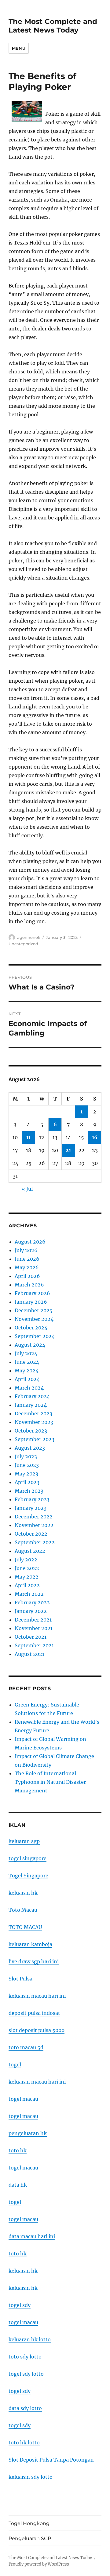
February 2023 (32, 1499)
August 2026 (30, 1242)
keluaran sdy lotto (31, 2477)
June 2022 (27, 1568)
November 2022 (34, 1525)
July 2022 (26, 1560)
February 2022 (32, 1602)
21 (68, 1150)
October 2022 (31, 1534)
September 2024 (35, 1336)
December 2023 (33, 1413)
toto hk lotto (24, 2443)
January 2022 (31, 1611)
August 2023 (30, 1448)
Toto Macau (23, 1910)
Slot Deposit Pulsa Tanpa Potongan (51, 2460)
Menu (19, 48)
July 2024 (26, 1353)
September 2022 (35, 1542)
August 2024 (30, 1345)
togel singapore (28, 1858)
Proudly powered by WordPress (39, 2564)
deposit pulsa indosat (34, 2013)
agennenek (29, 937)
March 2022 (29, 1594)
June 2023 (27, 1465)
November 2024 (34, 1319)
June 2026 (27, 1259)
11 (28, 1137)
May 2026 (27, 1267)
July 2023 (26, 1456)
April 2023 (27, 1482)
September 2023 (35, 1439)
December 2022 (34, 1517)
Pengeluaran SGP (30, 2538)
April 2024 (27, 1379)
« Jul (27, 1189)
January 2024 (31, 1405)
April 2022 (27, 1585)
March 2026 (29, 1285)
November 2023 (34, 1422)
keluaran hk (23, 1893)
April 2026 (27, 1276)
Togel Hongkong (29, 2523)
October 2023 (31, 1431)
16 (95, 1137)
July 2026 (26, 1250)
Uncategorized (23, 944)
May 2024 (27, 1371)
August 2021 (29, 1654)
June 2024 (27, 1362)
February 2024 (32, 1396)
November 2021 (34, 1628)
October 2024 (31, 1328)
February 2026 (32, 1293)
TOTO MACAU (25, 1927)
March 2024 (29, 1388)
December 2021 (33, 1620)
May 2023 (26, 1474)
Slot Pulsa (20, 1979)
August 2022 (30, 1551)
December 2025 (34, 1310)
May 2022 (27, 1577)
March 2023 (29, 1491)
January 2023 (31, 1508)
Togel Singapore (28, 1876)
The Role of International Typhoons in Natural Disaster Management (50, 1782)
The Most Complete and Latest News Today (53, 26)
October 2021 (31, 1637)
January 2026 (31, 1302)
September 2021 (34, 1645)
